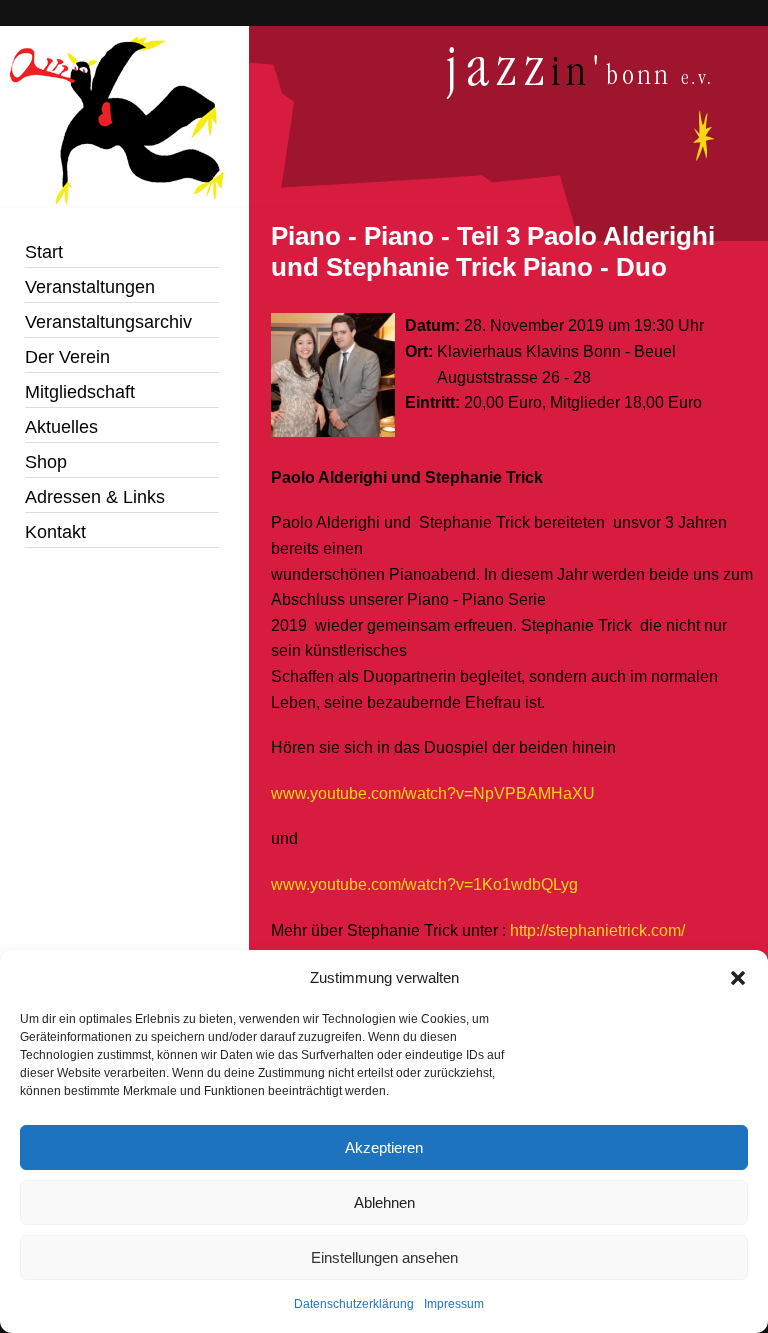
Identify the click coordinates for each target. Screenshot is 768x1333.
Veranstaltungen (90, 287)
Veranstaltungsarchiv (108, 322)
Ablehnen (384, 1202)
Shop (46, 462)
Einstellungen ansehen (384, 1257)
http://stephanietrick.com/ (597, 930)
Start (44, 252)
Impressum (454, 1304)
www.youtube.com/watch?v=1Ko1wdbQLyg (424, 884)
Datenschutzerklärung (354, 1304)
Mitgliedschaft (80, 392)
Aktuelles (61, 427)
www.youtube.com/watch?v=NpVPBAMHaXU (433, 793)
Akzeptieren (384, 1147)
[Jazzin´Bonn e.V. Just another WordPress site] (124, 116)
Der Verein (67, 357)
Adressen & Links (95, 497)
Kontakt (55, 532)
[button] (738, 978)
